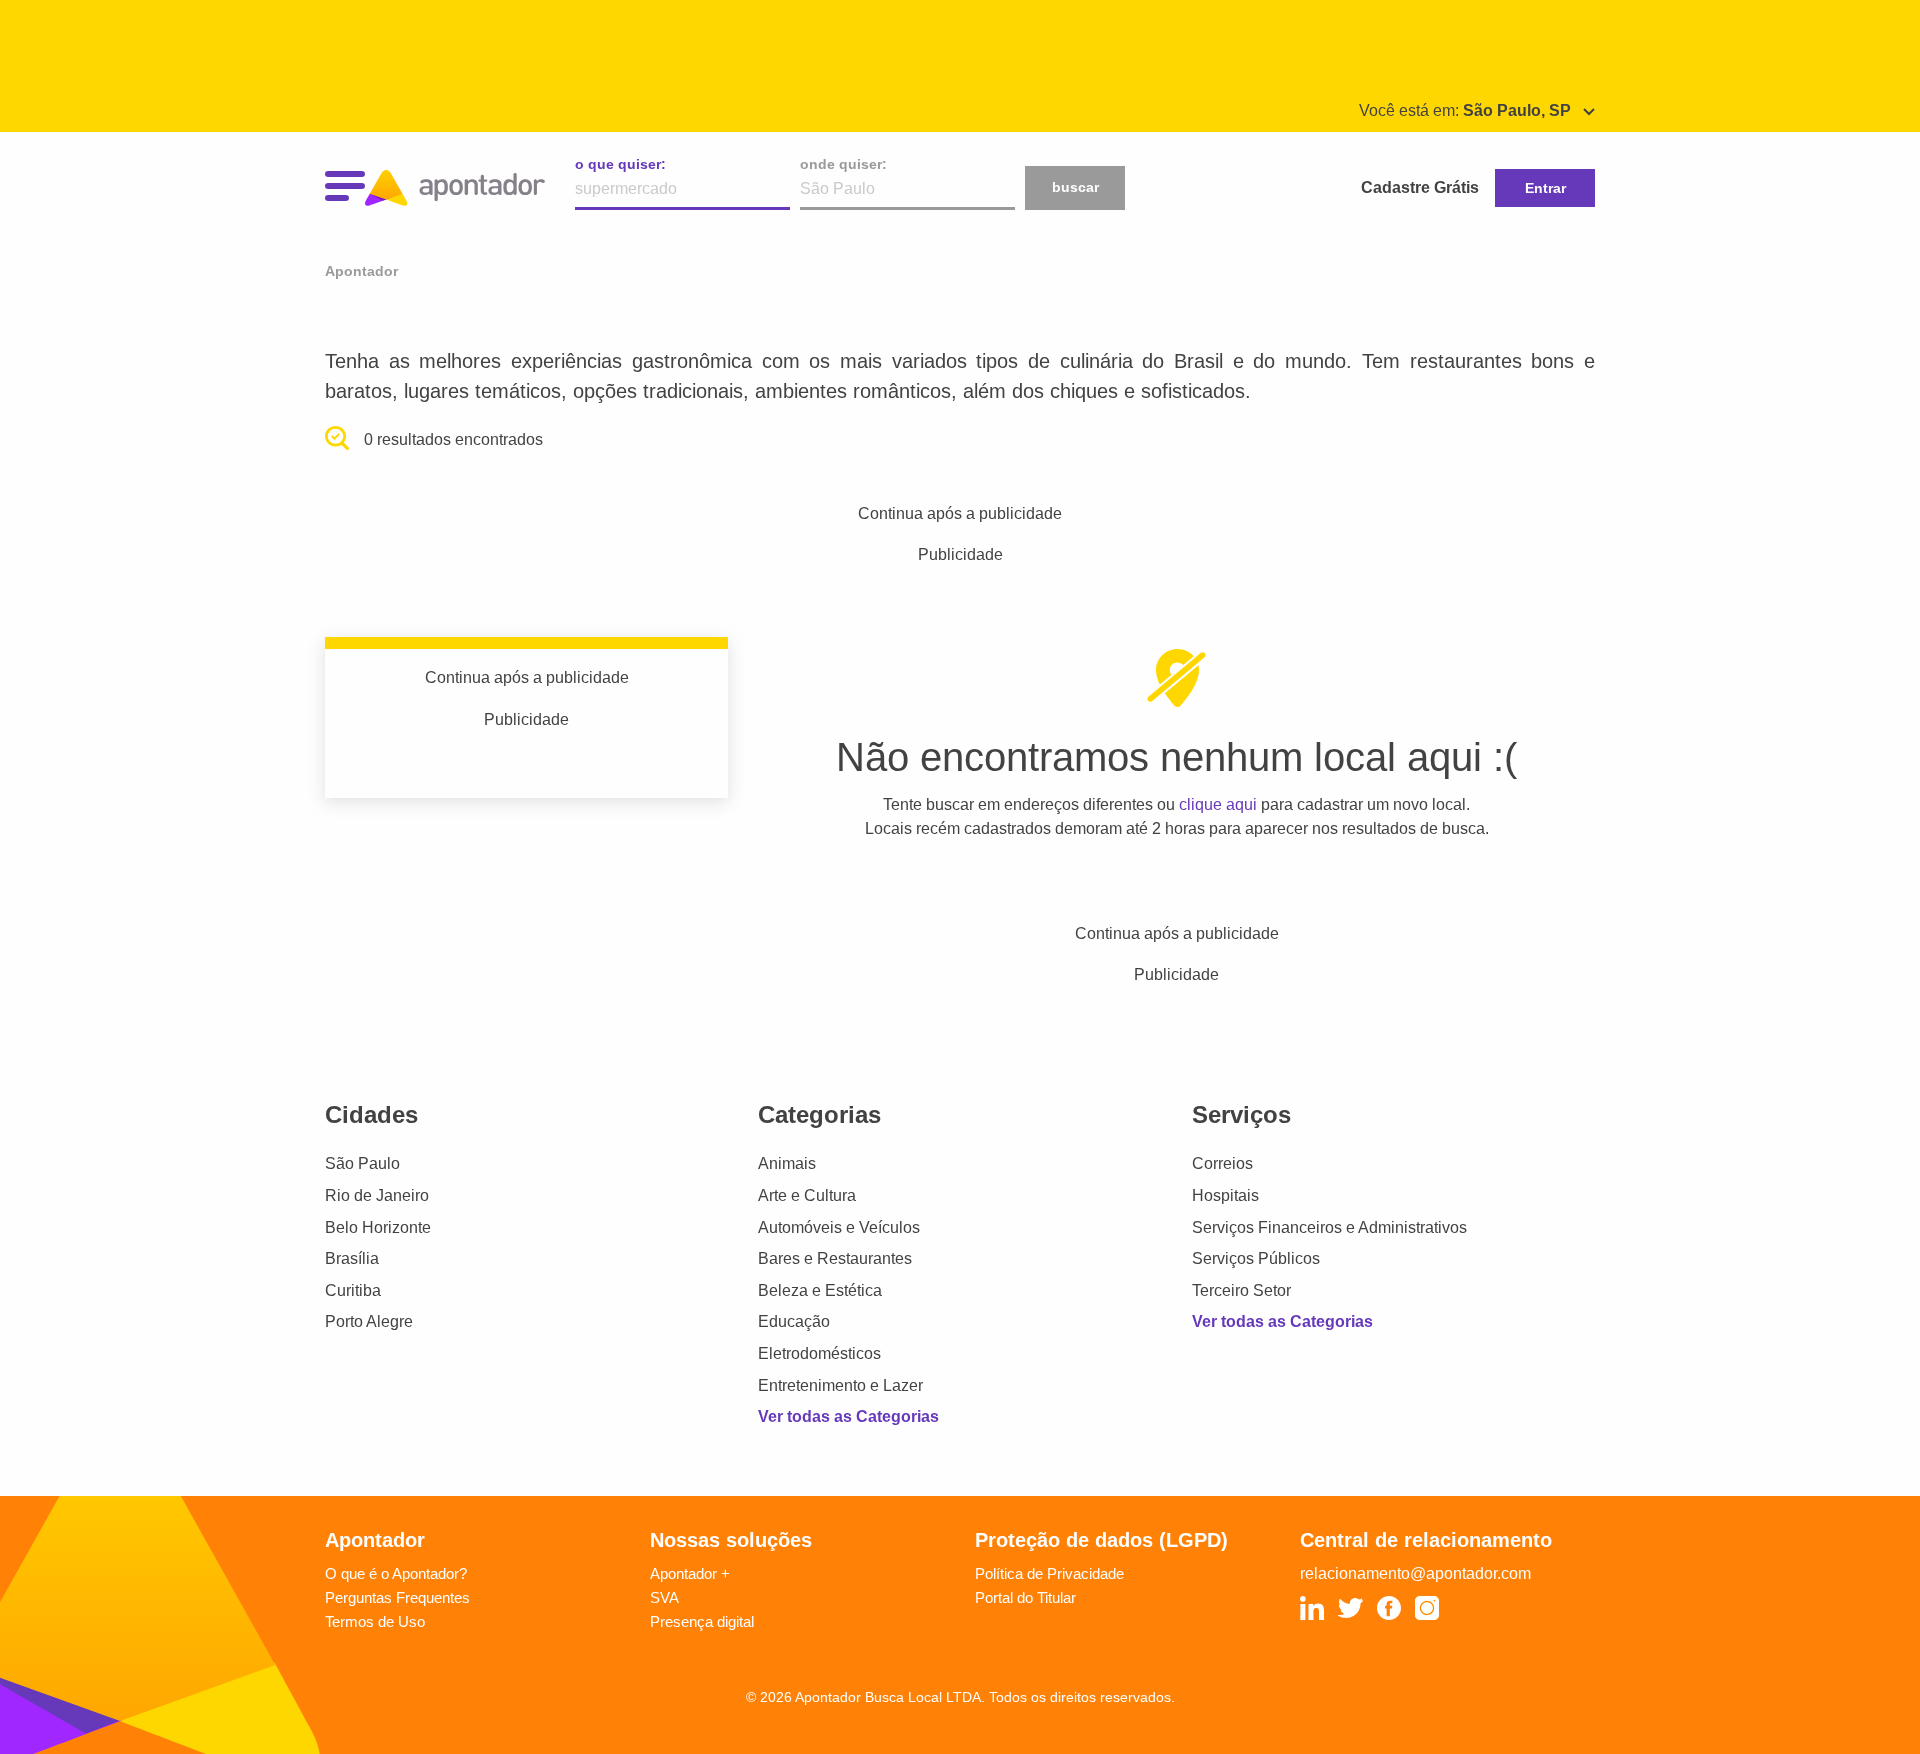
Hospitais (1225, 1195)
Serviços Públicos (1256, 1258)
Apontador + (690, 1573)
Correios (1222, 1163)
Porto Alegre (369, 1321)
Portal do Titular (1025, 1597)
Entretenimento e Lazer (840, 1385)
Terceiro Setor (1241, 1290)
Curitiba (353, 1290)
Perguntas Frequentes (397, 1597)
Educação (794, 1321)
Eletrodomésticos (819, 1353)
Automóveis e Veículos (839, 1227)
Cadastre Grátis (1420, 187)
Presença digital (702, 1621)
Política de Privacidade (1049, 1573)
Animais (787, 1163)
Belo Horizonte (378, 1227)
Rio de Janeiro (377, 1195)
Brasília (352, 1258)
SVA (664, 1597)
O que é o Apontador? (396, 1573)
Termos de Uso (375, 1621)
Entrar (1545, 188)
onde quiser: (843, 164)
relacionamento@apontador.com (1415, 1573)
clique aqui (1218, 804)
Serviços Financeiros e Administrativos (1329, 1227)
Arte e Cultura (807, 1195)
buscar (1075, 187)
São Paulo (362, 1163)
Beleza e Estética (820, 1290)
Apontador (361, 271)
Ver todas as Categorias (848, 1416)
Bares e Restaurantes (835, 1258)
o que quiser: (620, 164)
